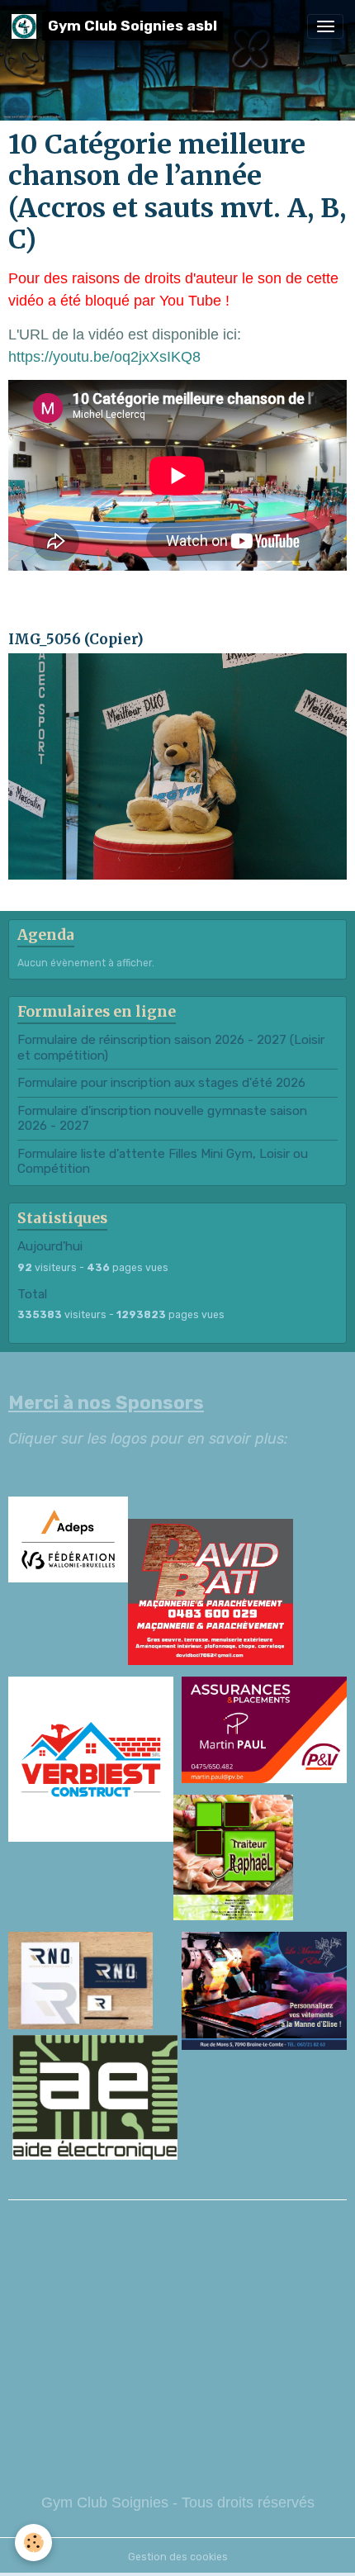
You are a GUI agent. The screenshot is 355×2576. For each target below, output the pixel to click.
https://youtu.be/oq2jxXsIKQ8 (104, 357)
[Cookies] (33, 2543)
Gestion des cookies (178, 2557)
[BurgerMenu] (325, 26)
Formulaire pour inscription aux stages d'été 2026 (161, 1083)
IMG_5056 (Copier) (76, 639)
